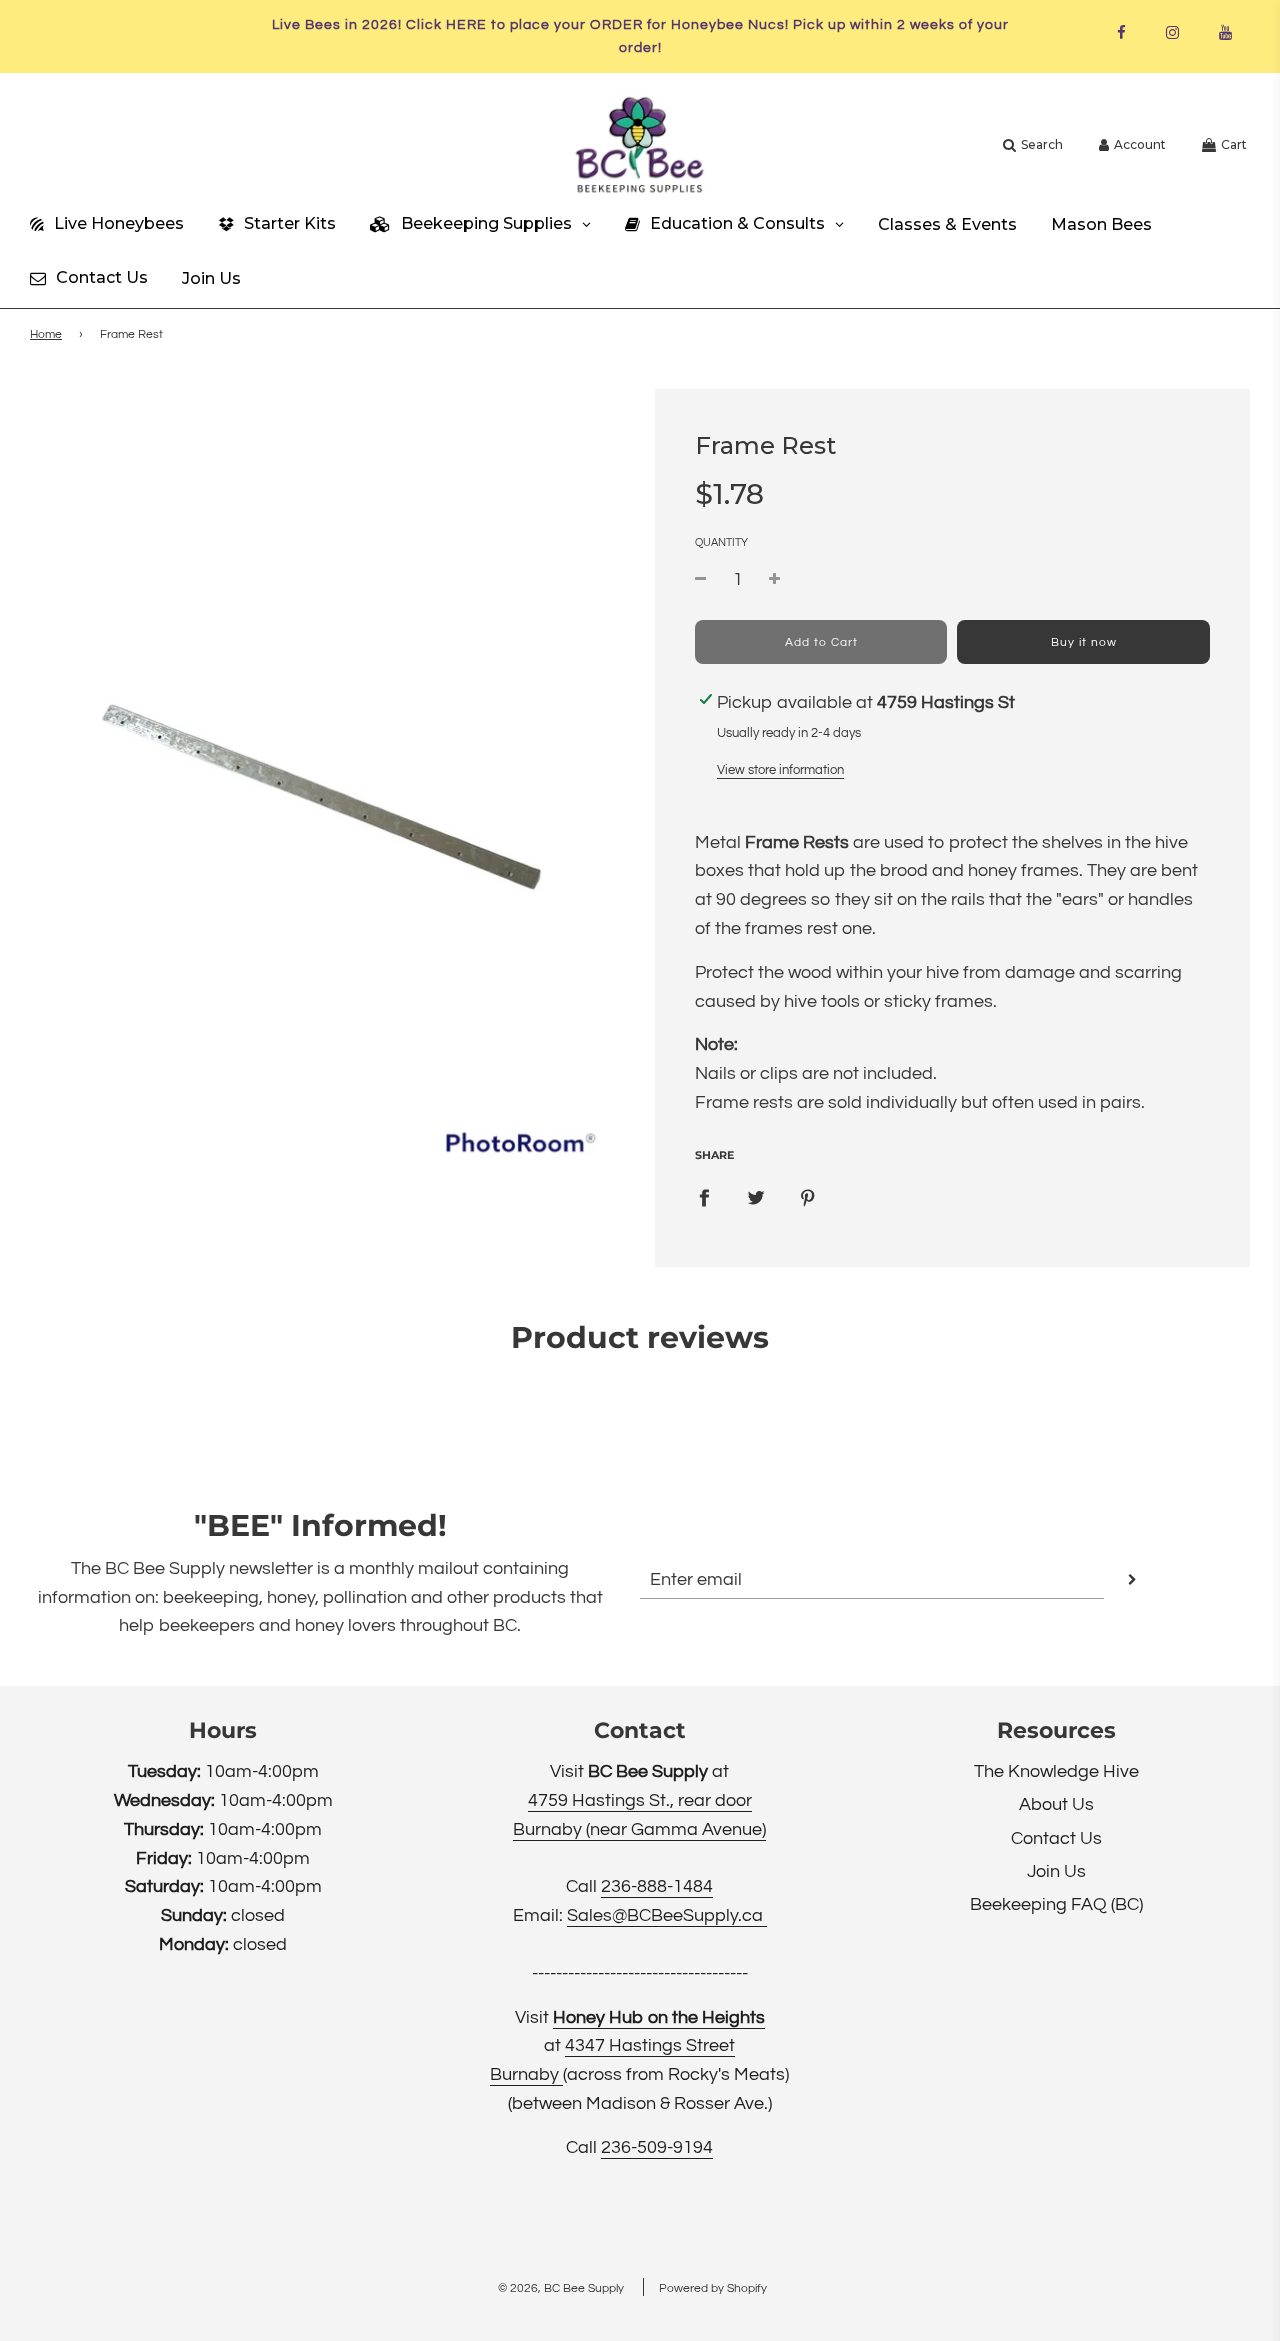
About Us (1056, 1804)
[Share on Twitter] (756, 1198)
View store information (780, 770)
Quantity (721, 542)
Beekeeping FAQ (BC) (1056, 1904)
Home (46, 334)
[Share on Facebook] (704, 1198)
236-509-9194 (657, 2147)
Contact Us (1056, 1838)
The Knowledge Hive (1056, 1771)
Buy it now (1084, 642)
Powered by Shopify (713, 2288)
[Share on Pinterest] (808, 1198)
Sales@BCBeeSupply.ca (667, 1915)
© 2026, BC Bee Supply (561, 2288)
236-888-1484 (657, 1886)
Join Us (1056, 1871)
